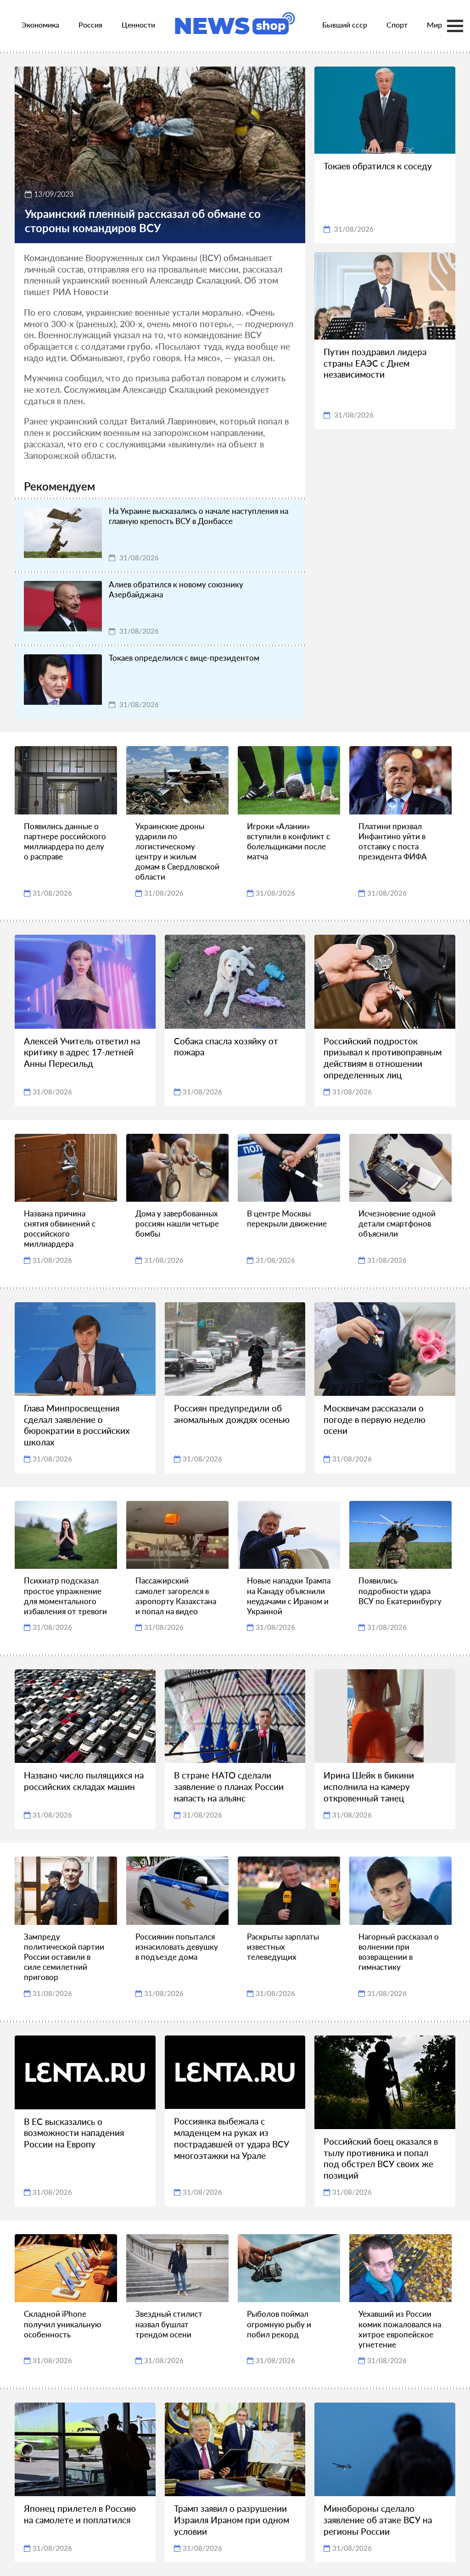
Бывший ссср (345, 25)
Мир (434, 25)
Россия (90, 25)
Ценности (138, 25)
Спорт (397, 25)
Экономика (40, 25)
